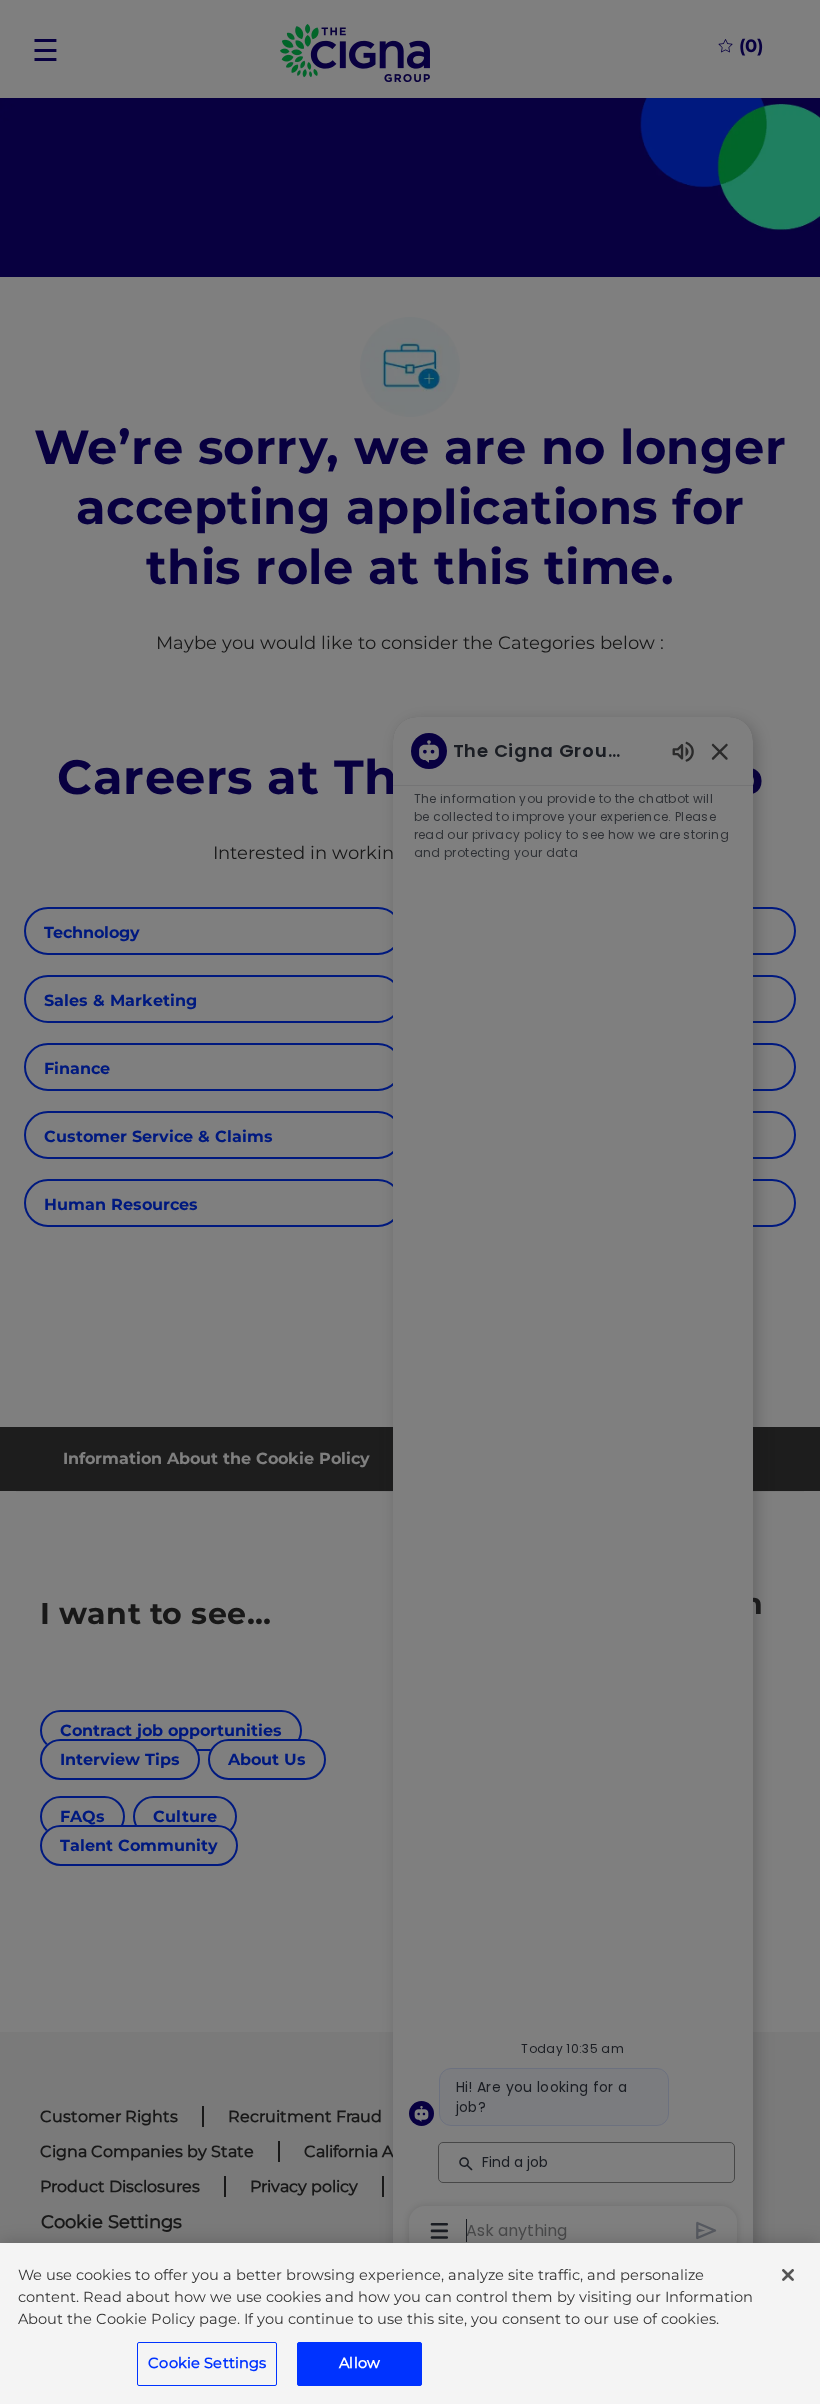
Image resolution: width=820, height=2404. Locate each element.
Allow (359, 2363)
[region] (410, 2323)
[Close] (788, 2275)
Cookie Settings (207, 2363)
